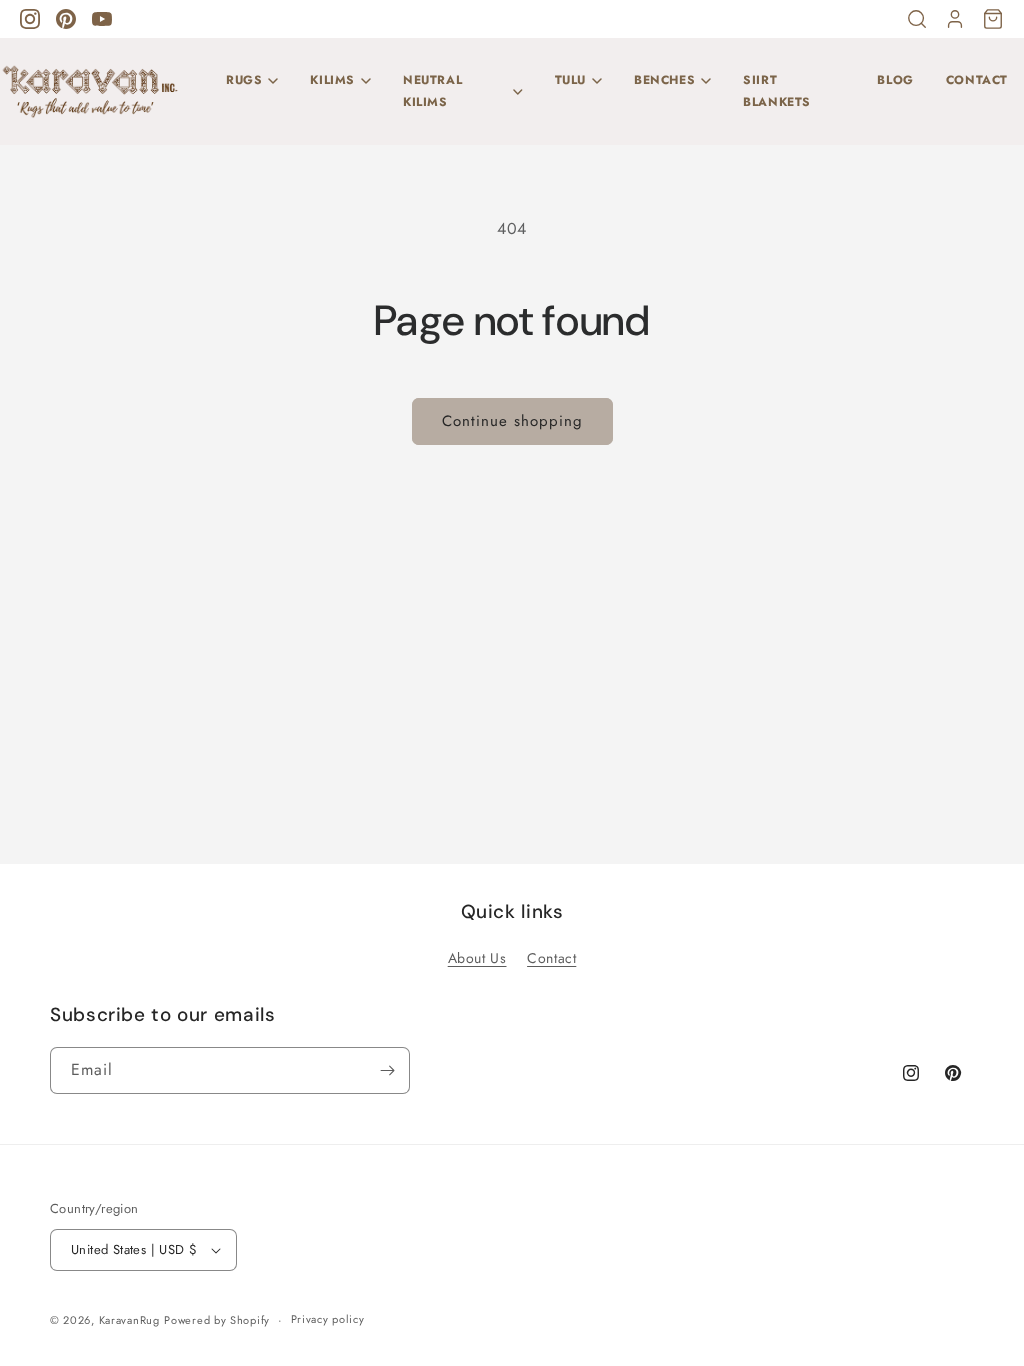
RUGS (244, 80)
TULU (570, 80)
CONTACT (977, 80)
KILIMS (332, 80)
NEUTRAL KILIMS (432, 91)
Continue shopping (512, 421)
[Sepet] (993, 19)
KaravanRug (129, 1320)
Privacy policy (328, 1319)
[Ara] (917, 19)
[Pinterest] (66, 19)
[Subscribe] (387, 1070)
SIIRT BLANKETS (777, 91)
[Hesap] (955, 19)
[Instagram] (30, 19)
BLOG (895, 80)
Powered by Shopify (217, 1320)
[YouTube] (102, 19)
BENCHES (664, 80)
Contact (551, 958)
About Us (477, 958)
